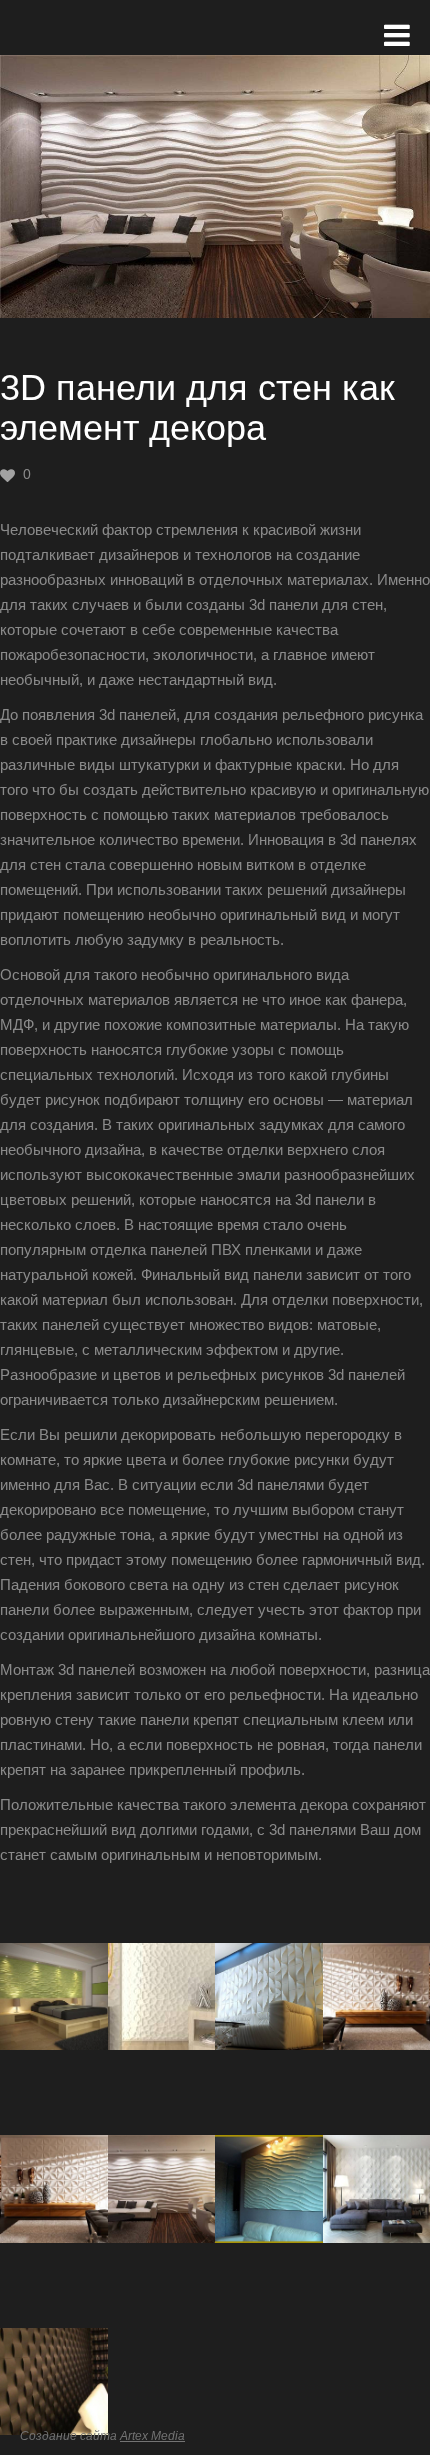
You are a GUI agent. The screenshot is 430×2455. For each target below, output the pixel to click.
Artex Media (152, 2436)
